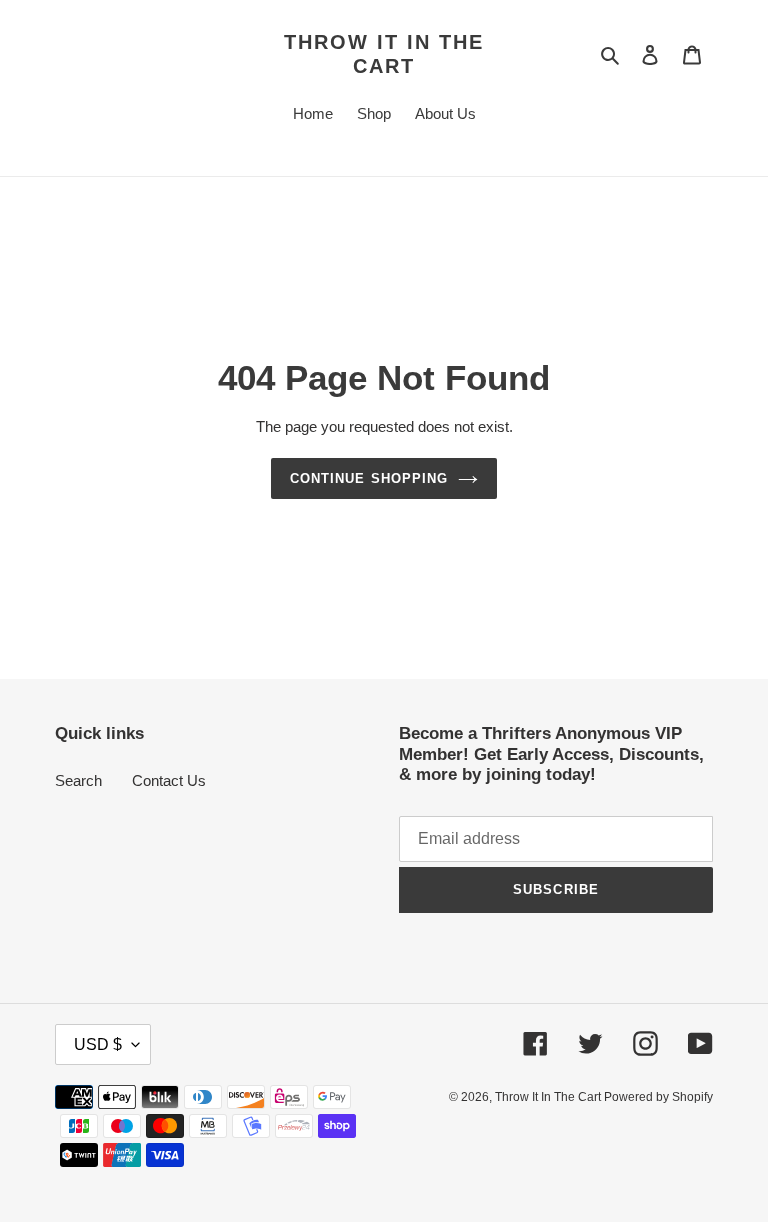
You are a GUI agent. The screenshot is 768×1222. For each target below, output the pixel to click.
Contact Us (169, 780)
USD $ (98, 1044)
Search (78, 780)
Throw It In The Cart (384, 54)
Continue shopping (369, 478)
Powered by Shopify (658, 1097)
